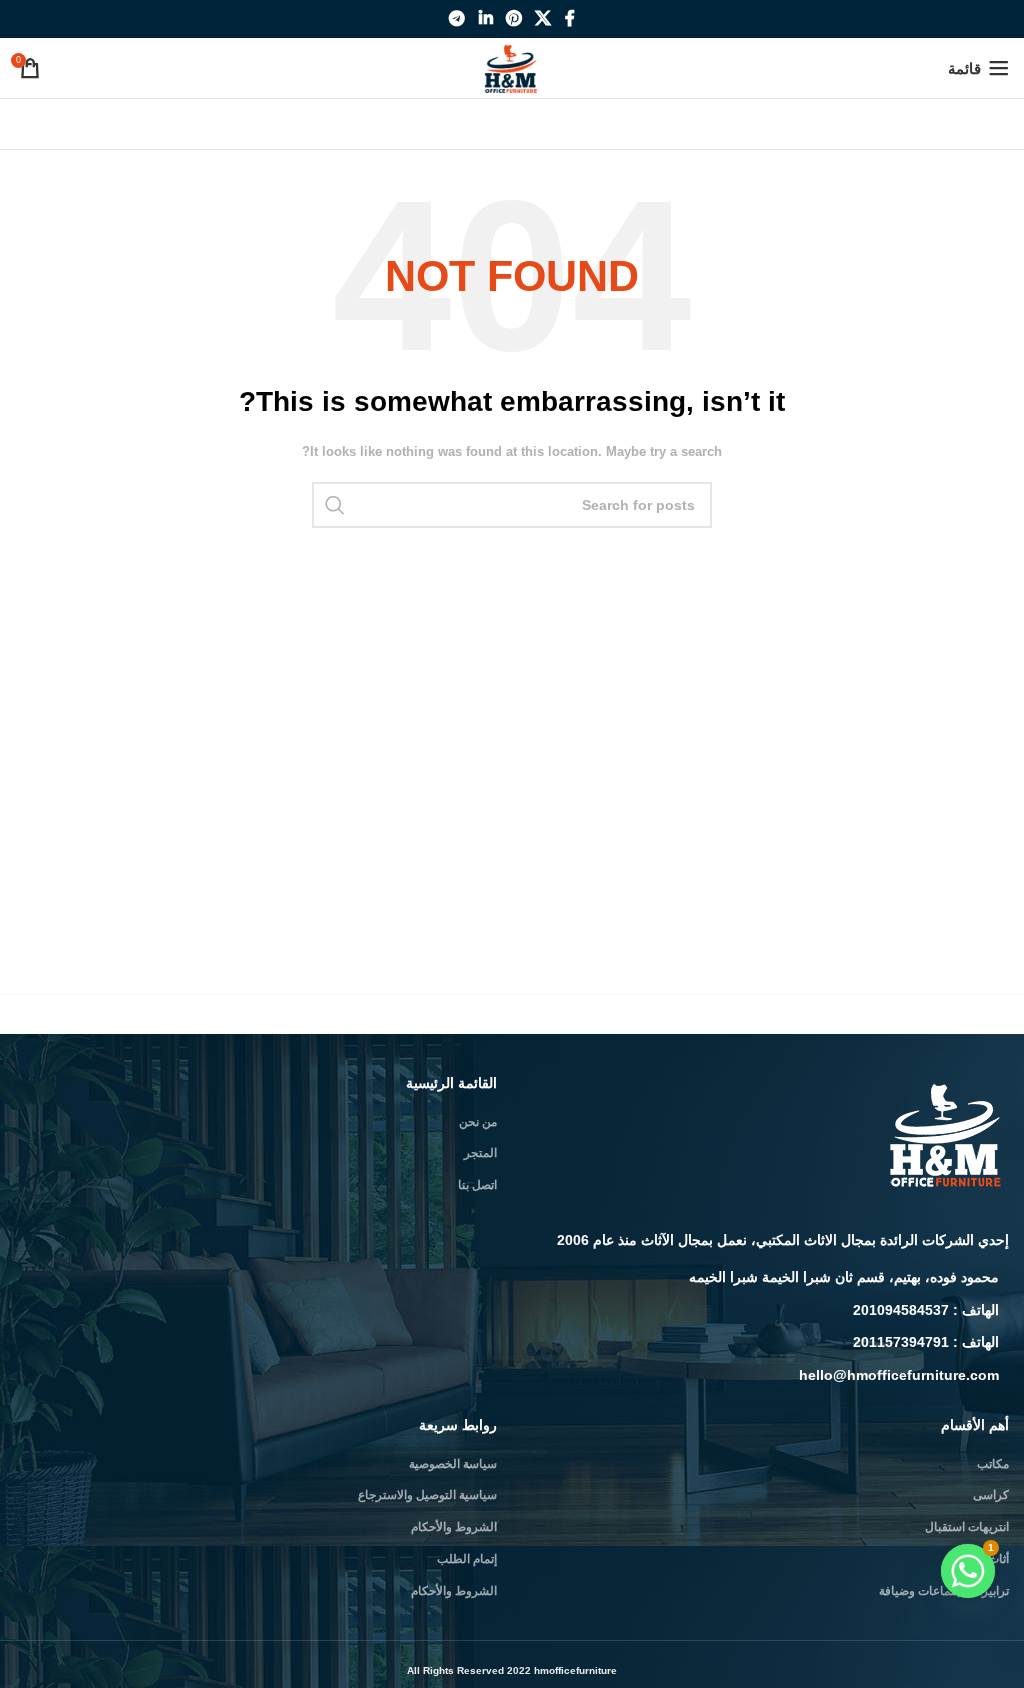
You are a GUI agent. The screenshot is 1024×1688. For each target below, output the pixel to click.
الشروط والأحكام (454, 1527)
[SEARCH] (335, 505)
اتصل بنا (477, 1185)
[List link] (768, 1277)
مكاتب (993, 1464)
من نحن (478, 1122)
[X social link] (543, 18)
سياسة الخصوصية (453, 1464)
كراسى (991, 1495)
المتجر (480, 1153)
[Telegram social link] (457, 18)
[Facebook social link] (569, 18)
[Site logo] (511, 67)
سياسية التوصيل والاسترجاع (427, 1495)
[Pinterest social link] (513, 18)
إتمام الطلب (467, 1559)
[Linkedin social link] (485, 18)
